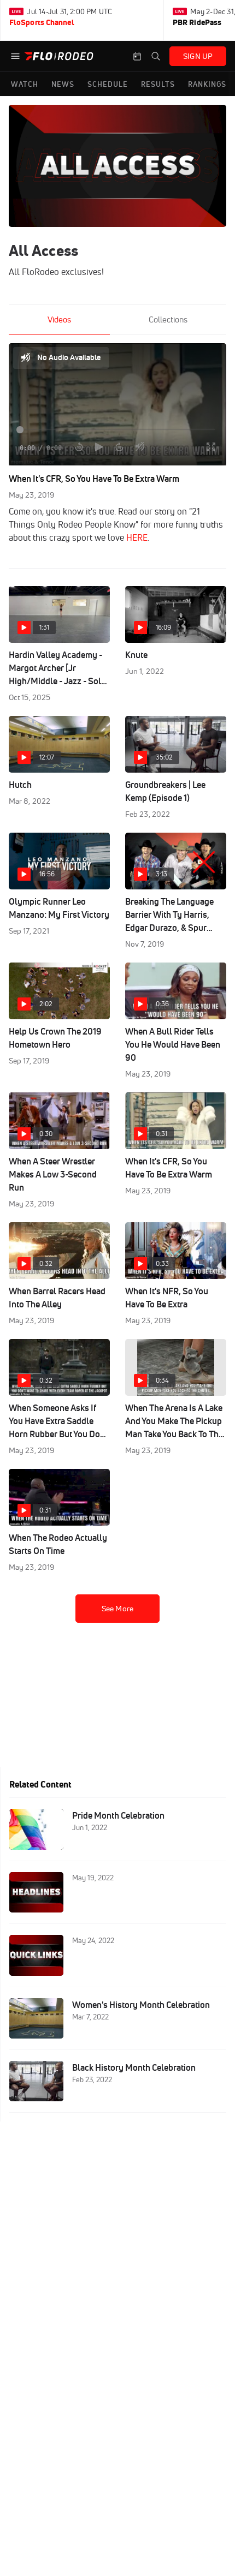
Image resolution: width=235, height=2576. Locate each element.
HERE (137, 537)
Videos (59, 319)
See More (117, 1609)
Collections (168, 319)
